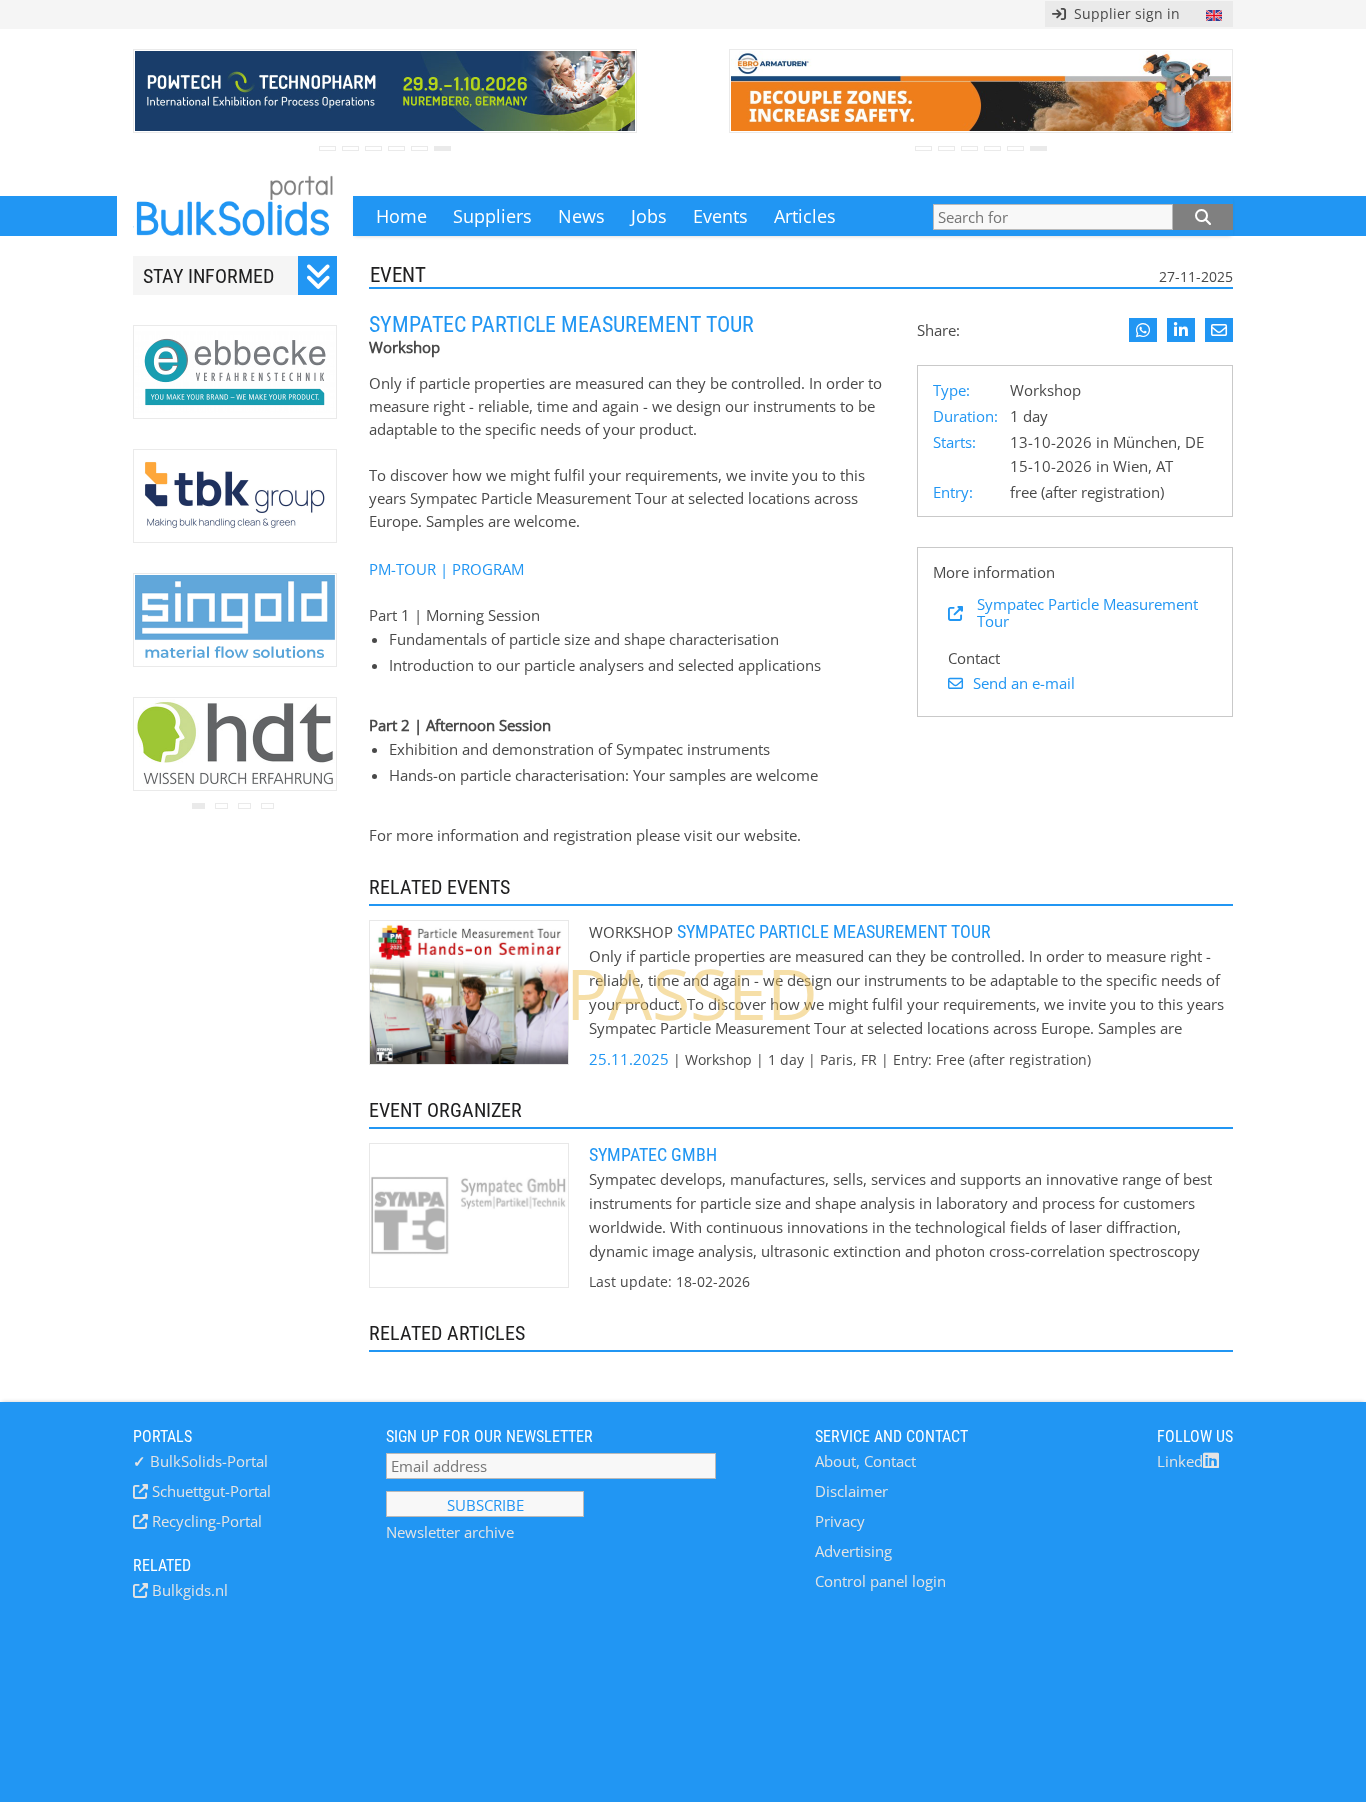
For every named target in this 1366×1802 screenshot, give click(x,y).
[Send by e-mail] (1219, 330)
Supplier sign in (1123, 13)
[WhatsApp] (1143, 330)
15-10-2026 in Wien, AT (1091, 466)
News (581, 216)
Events (720, 216)
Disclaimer (851, 1491)
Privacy (840, 1521)
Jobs (649, 216)
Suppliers (492, 216)
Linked (1180, 1461)
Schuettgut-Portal (209, 1491)
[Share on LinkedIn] (1181, 330)
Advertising (853, 1551)
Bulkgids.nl (188, 1590)
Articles (805, 216)
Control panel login (880, 1581)
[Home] (235, 216)
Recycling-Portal (205, 1521)
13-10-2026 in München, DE (1107, 442)
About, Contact (865, 1461)
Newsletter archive (450, 1532)
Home (401, 216)
